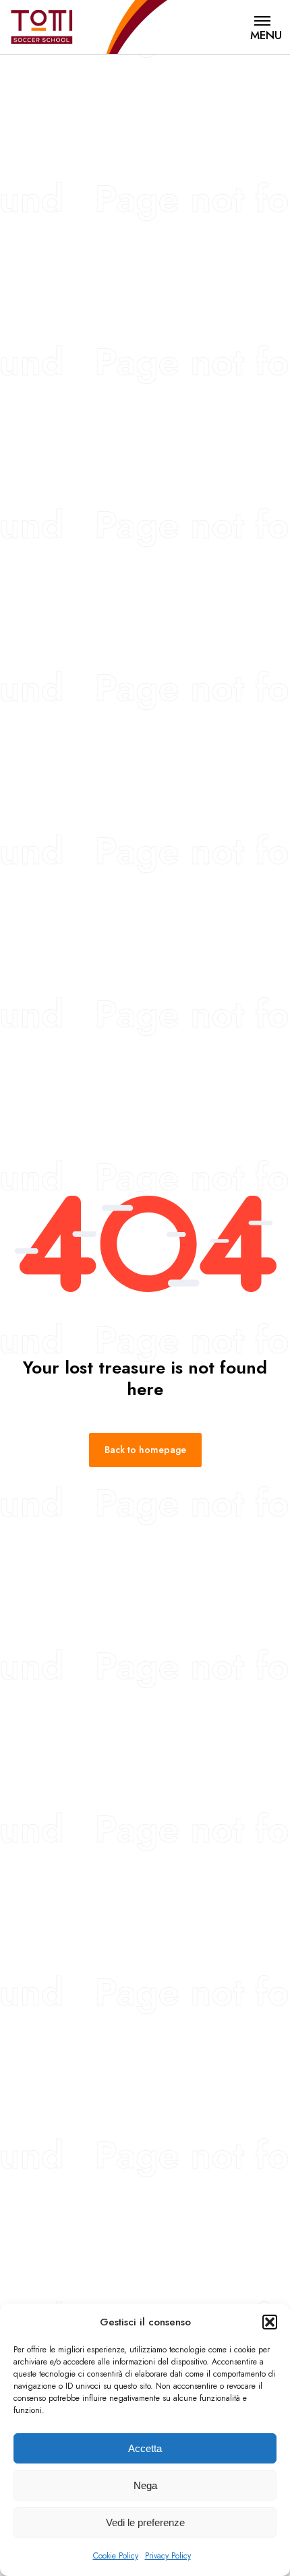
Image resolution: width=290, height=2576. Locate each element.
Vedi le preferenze (145, 2522)
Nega (145, 2485)
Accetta (145, 2448)
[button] (270, 2322)
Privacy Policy (168, 2556)
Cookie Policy (116, 2556)
